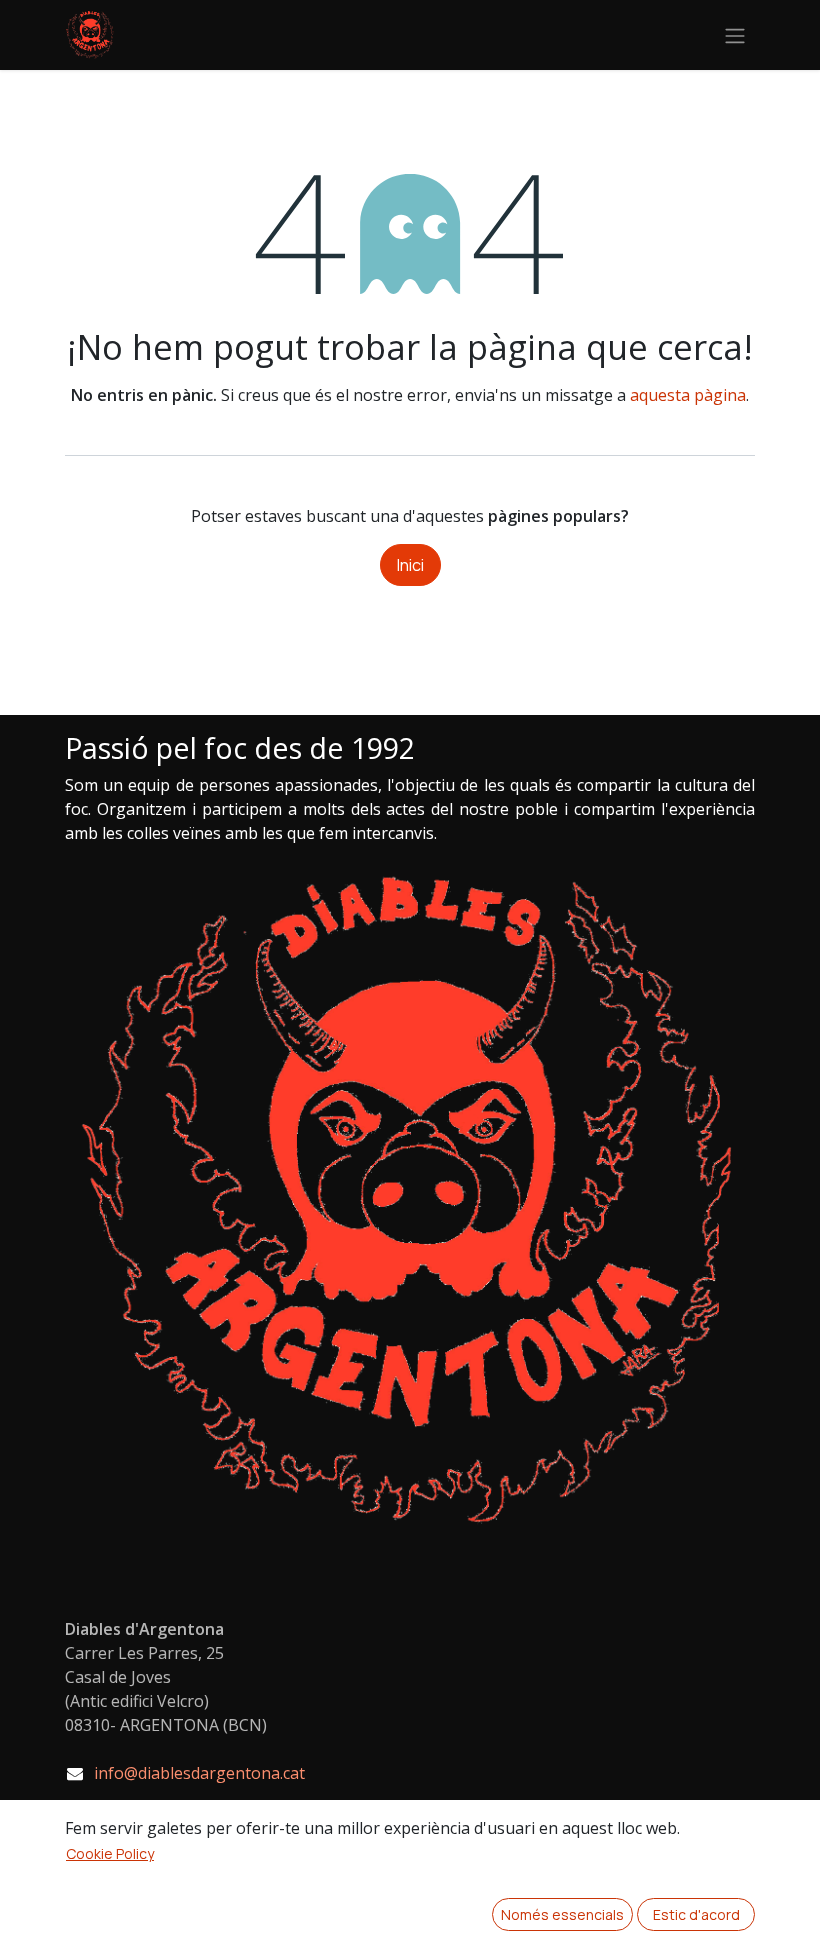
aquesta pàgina (688, 395)
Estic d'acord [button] (696, 1914)
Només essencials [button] (562, 1914)
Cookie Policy (110, 1853)
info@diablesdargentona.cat (199, 1773)
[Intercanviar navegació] (735, 35)
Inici (410, 565)
